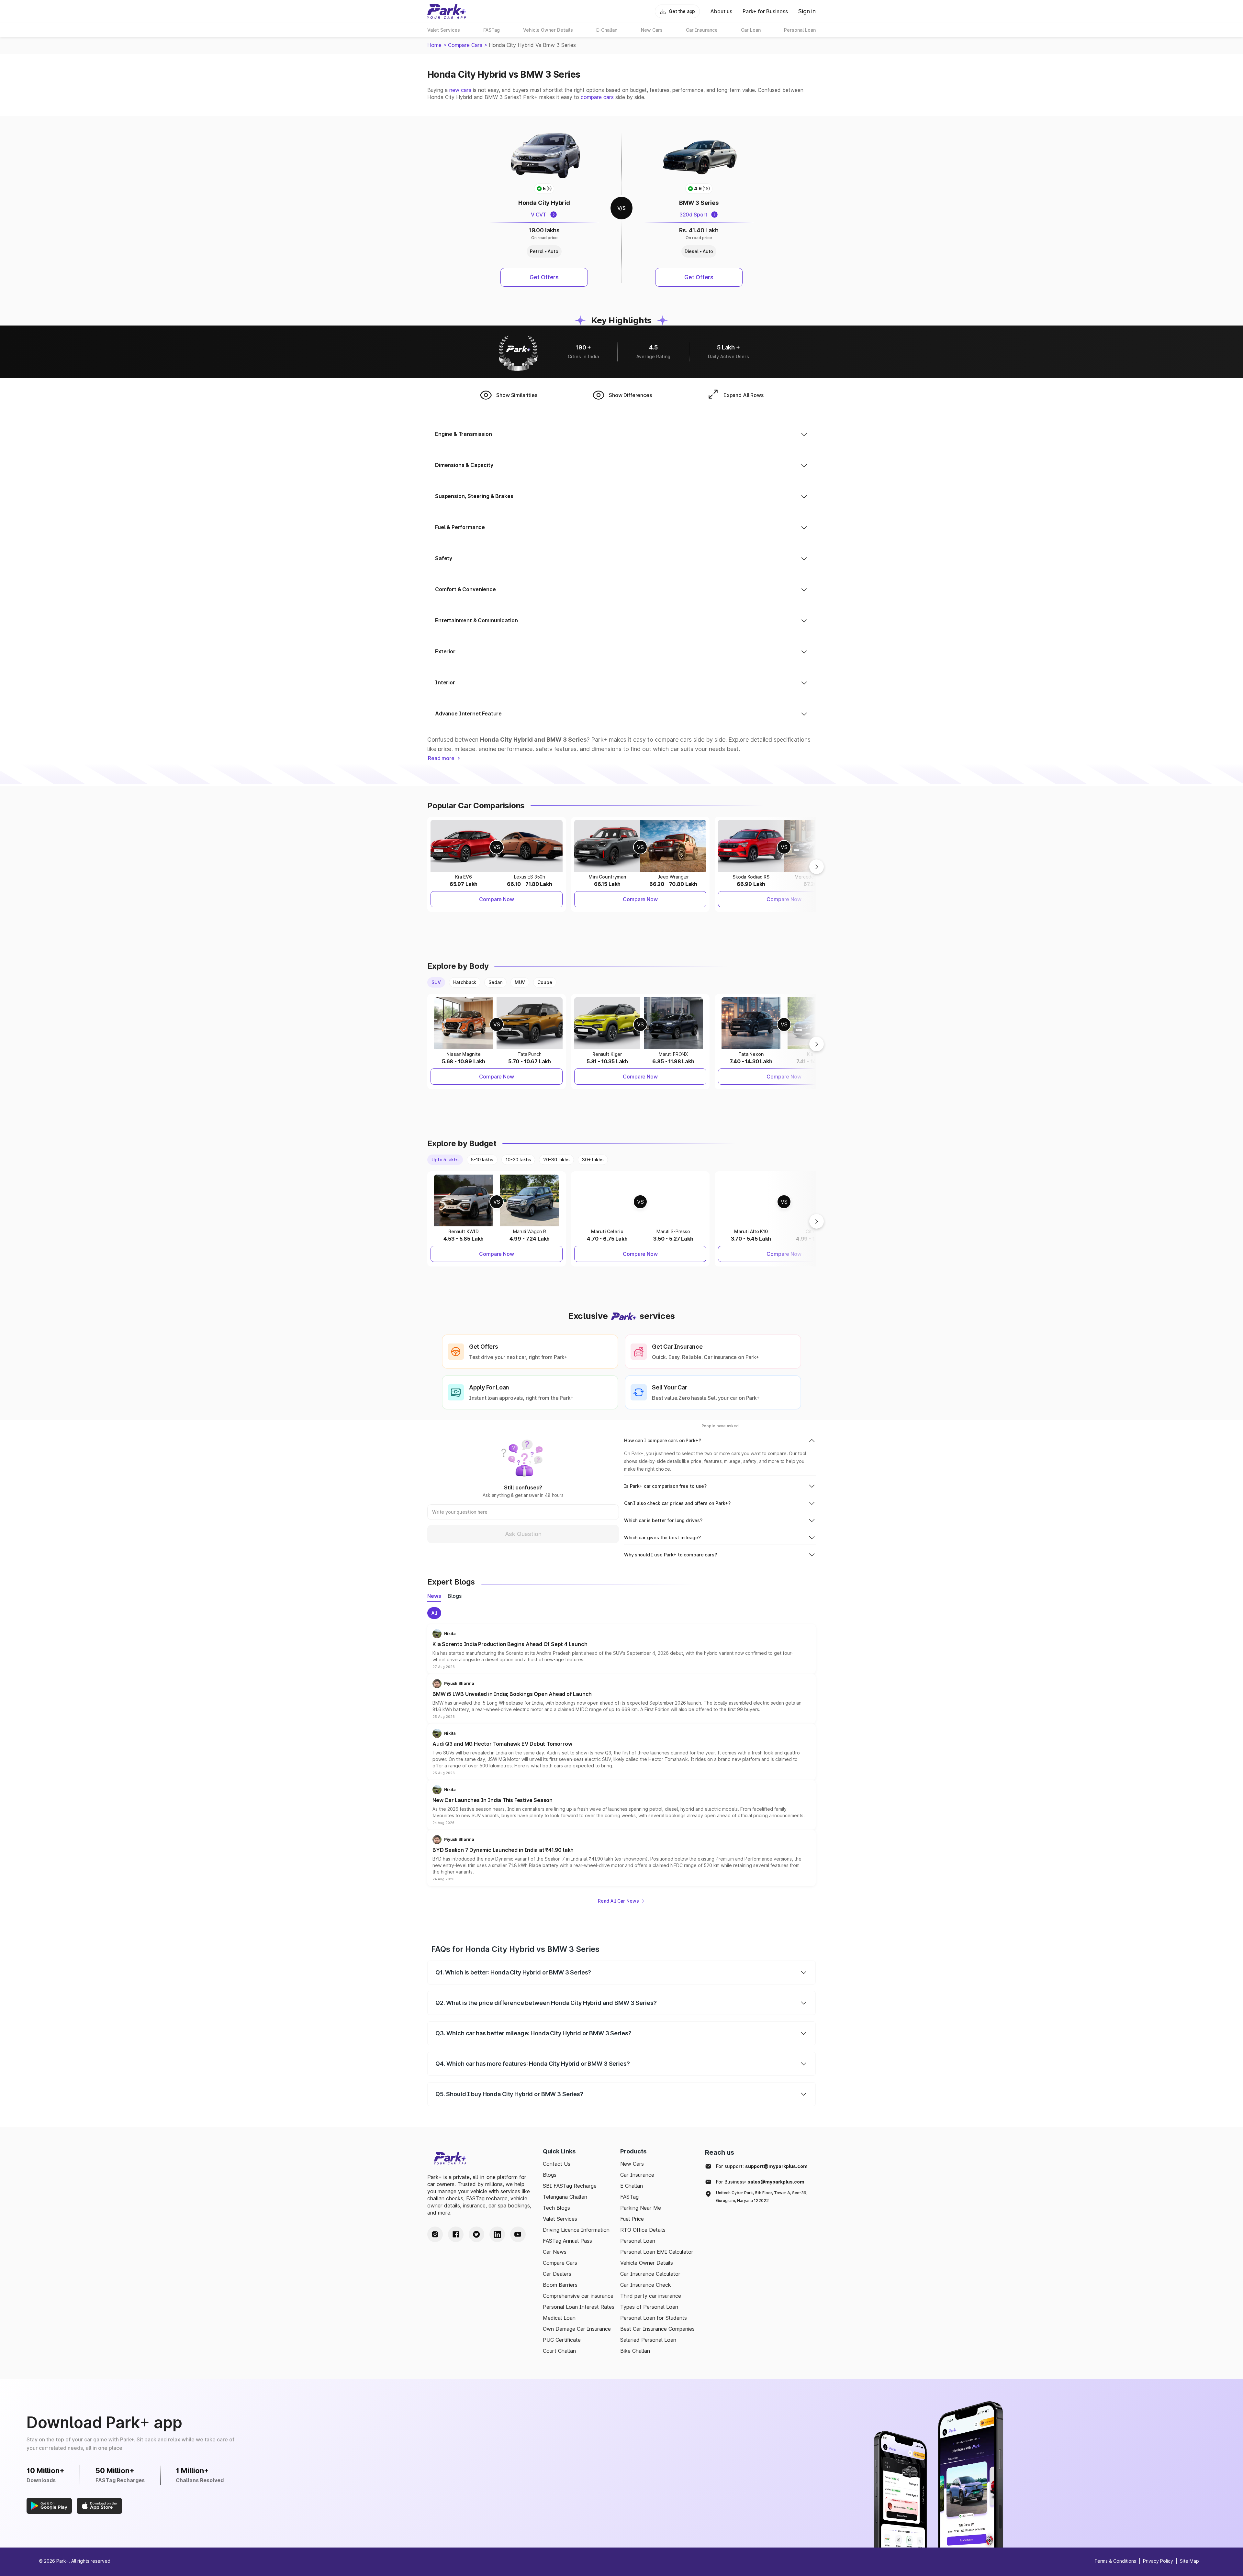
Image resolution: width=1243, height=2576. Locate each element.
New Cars (632, 2164)
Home (434, 45)
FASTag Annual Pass (567, 2241)
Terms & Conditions (1115, 2561)
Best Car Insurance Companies (657, 2329)
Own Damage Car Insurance (577, 2329)
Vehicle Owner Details (647, 2263)
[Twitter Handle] (476, 2234)
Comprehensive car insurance (578, 2296)
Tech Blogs (556, 2208)
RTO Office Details (643, 2230)
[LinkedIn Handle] (497, 2234)
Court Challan (559, 2351)
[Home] (447, 11)
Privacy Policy (1158, 2561)
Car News (555, 2252)
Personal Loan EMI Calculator (657, 2252)
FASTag (629, 2197)
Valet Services (560, 2219)
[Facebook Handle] (456, 2234)
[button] (621, 1649)
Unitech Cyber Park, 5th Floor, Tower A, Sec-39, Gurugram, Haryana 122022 (762, 2197)
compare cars (597, 97)
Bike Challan (635, 2351)
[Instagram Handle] (435, 2234)
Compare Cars (465, 45)
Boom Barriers (560, 2285)
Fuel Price (632, 2219)
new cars (460, 90)
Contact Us (557, 2164)
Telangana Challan (565, 2197)
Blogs (550, 2175)
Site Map (1189, 2561)
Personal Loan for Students (654, 2318)
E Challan (632, 2186)
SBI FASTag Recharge (570, 2186)
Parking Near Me (641, 2208)
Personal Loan (638, 2241)
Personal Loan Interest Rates (579, 2307)
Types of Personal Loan (649, 2307)
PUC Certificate (562, 2340)
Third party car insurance (651, 2296)
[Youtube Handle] (518, 2234)
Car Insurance (637, 2175)
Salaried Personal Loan (648, 2340)
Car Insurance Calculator (650, 2274)
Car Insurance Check (646, 2285)
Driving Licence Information (576, 2230)
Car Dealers (557, 2274)
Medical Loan (559, 2318)
